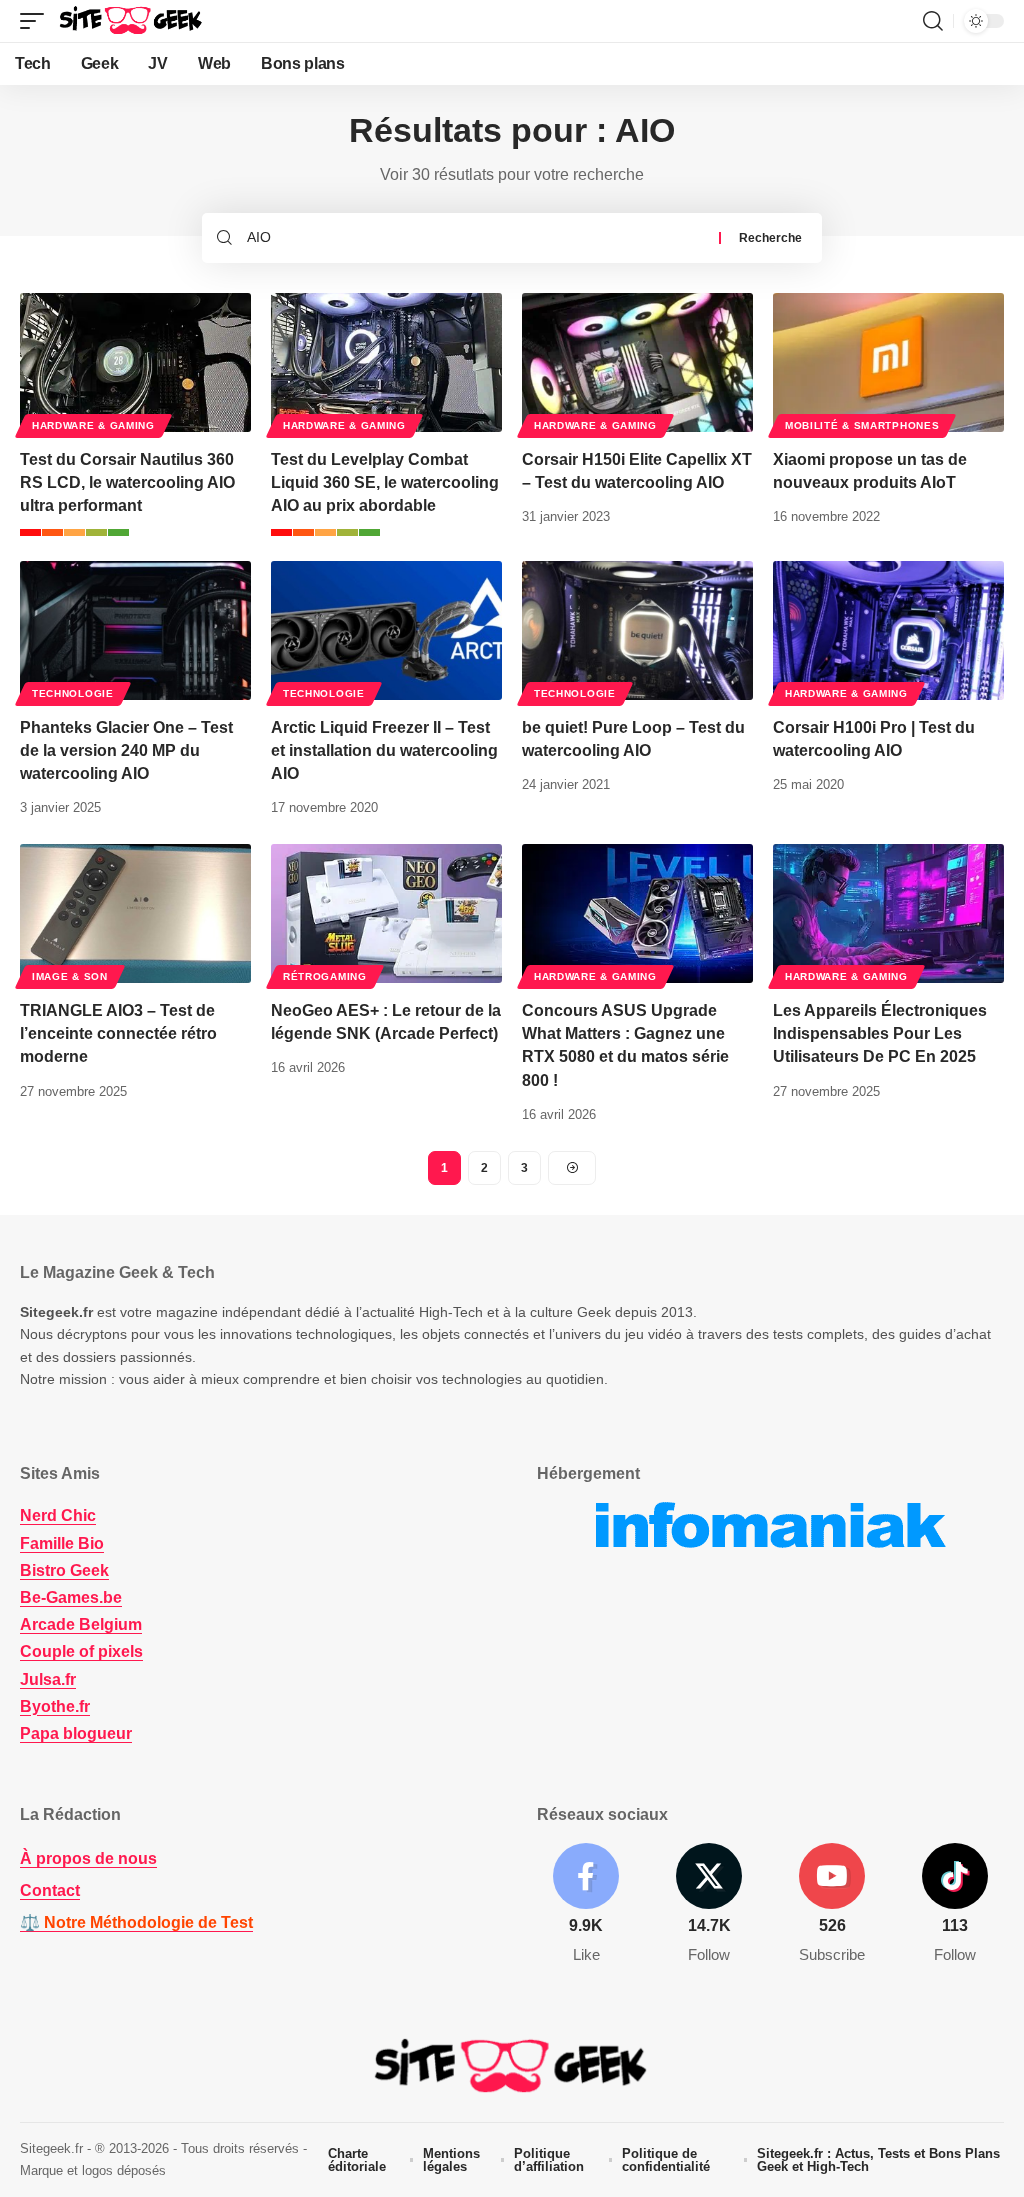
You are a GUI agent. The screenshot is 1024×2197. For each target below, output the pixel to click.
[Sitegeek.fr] (132, 21)
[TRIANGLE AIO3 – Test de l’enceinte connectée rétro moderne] (135, 913)
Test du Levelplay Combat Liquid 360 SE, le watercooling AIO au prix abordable (385, 482)
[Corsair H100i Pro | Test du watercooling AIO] (888, 630)
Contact (50, 1890)
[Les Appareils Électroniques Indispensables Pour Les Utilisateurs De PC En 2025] (888, 913)
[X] (709, 1904)
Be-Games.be (71, 1597)
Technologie (73, 693)
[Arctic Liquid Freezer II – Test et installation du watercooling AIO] (386, 630)
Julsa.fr (48, 1679)
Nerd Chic (58, 1515)
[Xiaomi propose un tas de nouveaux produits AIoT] (888, 362)
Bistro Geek (64, 1570)
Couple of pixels (81, 1651)
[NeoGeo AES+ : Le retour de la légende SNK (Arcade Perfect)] (386, 913)
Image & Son (70, 976)
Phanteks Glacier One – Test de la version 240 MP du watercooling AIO (126, 750)
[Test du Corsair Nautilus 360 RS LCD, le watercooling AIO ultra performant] (135, 362)
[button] (37, 21)
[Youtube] (832, 1904)
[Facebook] (586, 1904)
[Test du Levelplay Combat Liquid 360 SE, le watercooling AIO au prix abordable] (386, 362)
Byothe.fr (55, 1706)
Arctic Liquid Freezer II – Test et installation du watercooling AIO (384, 750)
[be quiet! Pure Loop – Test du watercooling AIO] (637, 630)
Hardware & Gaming (93, 425)
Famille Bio (62, 1543)
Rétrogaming (325, 976)
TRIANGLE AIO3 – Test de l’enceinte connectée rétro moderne (118, 1033)
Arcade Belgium (81, 1624)
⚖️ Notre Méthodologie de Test (136, 1922)
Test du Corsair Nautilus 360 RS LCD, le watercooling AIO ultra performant (127, 482)
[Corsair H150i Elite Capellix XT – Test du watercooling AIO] (637, 362)
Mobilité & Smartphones (862, 425)
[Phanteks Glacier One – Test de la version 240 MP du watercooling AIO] (135, 630)
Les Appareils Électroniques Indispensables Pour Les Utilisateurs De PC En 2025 (880, 1033)
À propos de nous (88, 1858)
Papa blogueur (76, 1733)
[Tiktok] (955, 1904)
